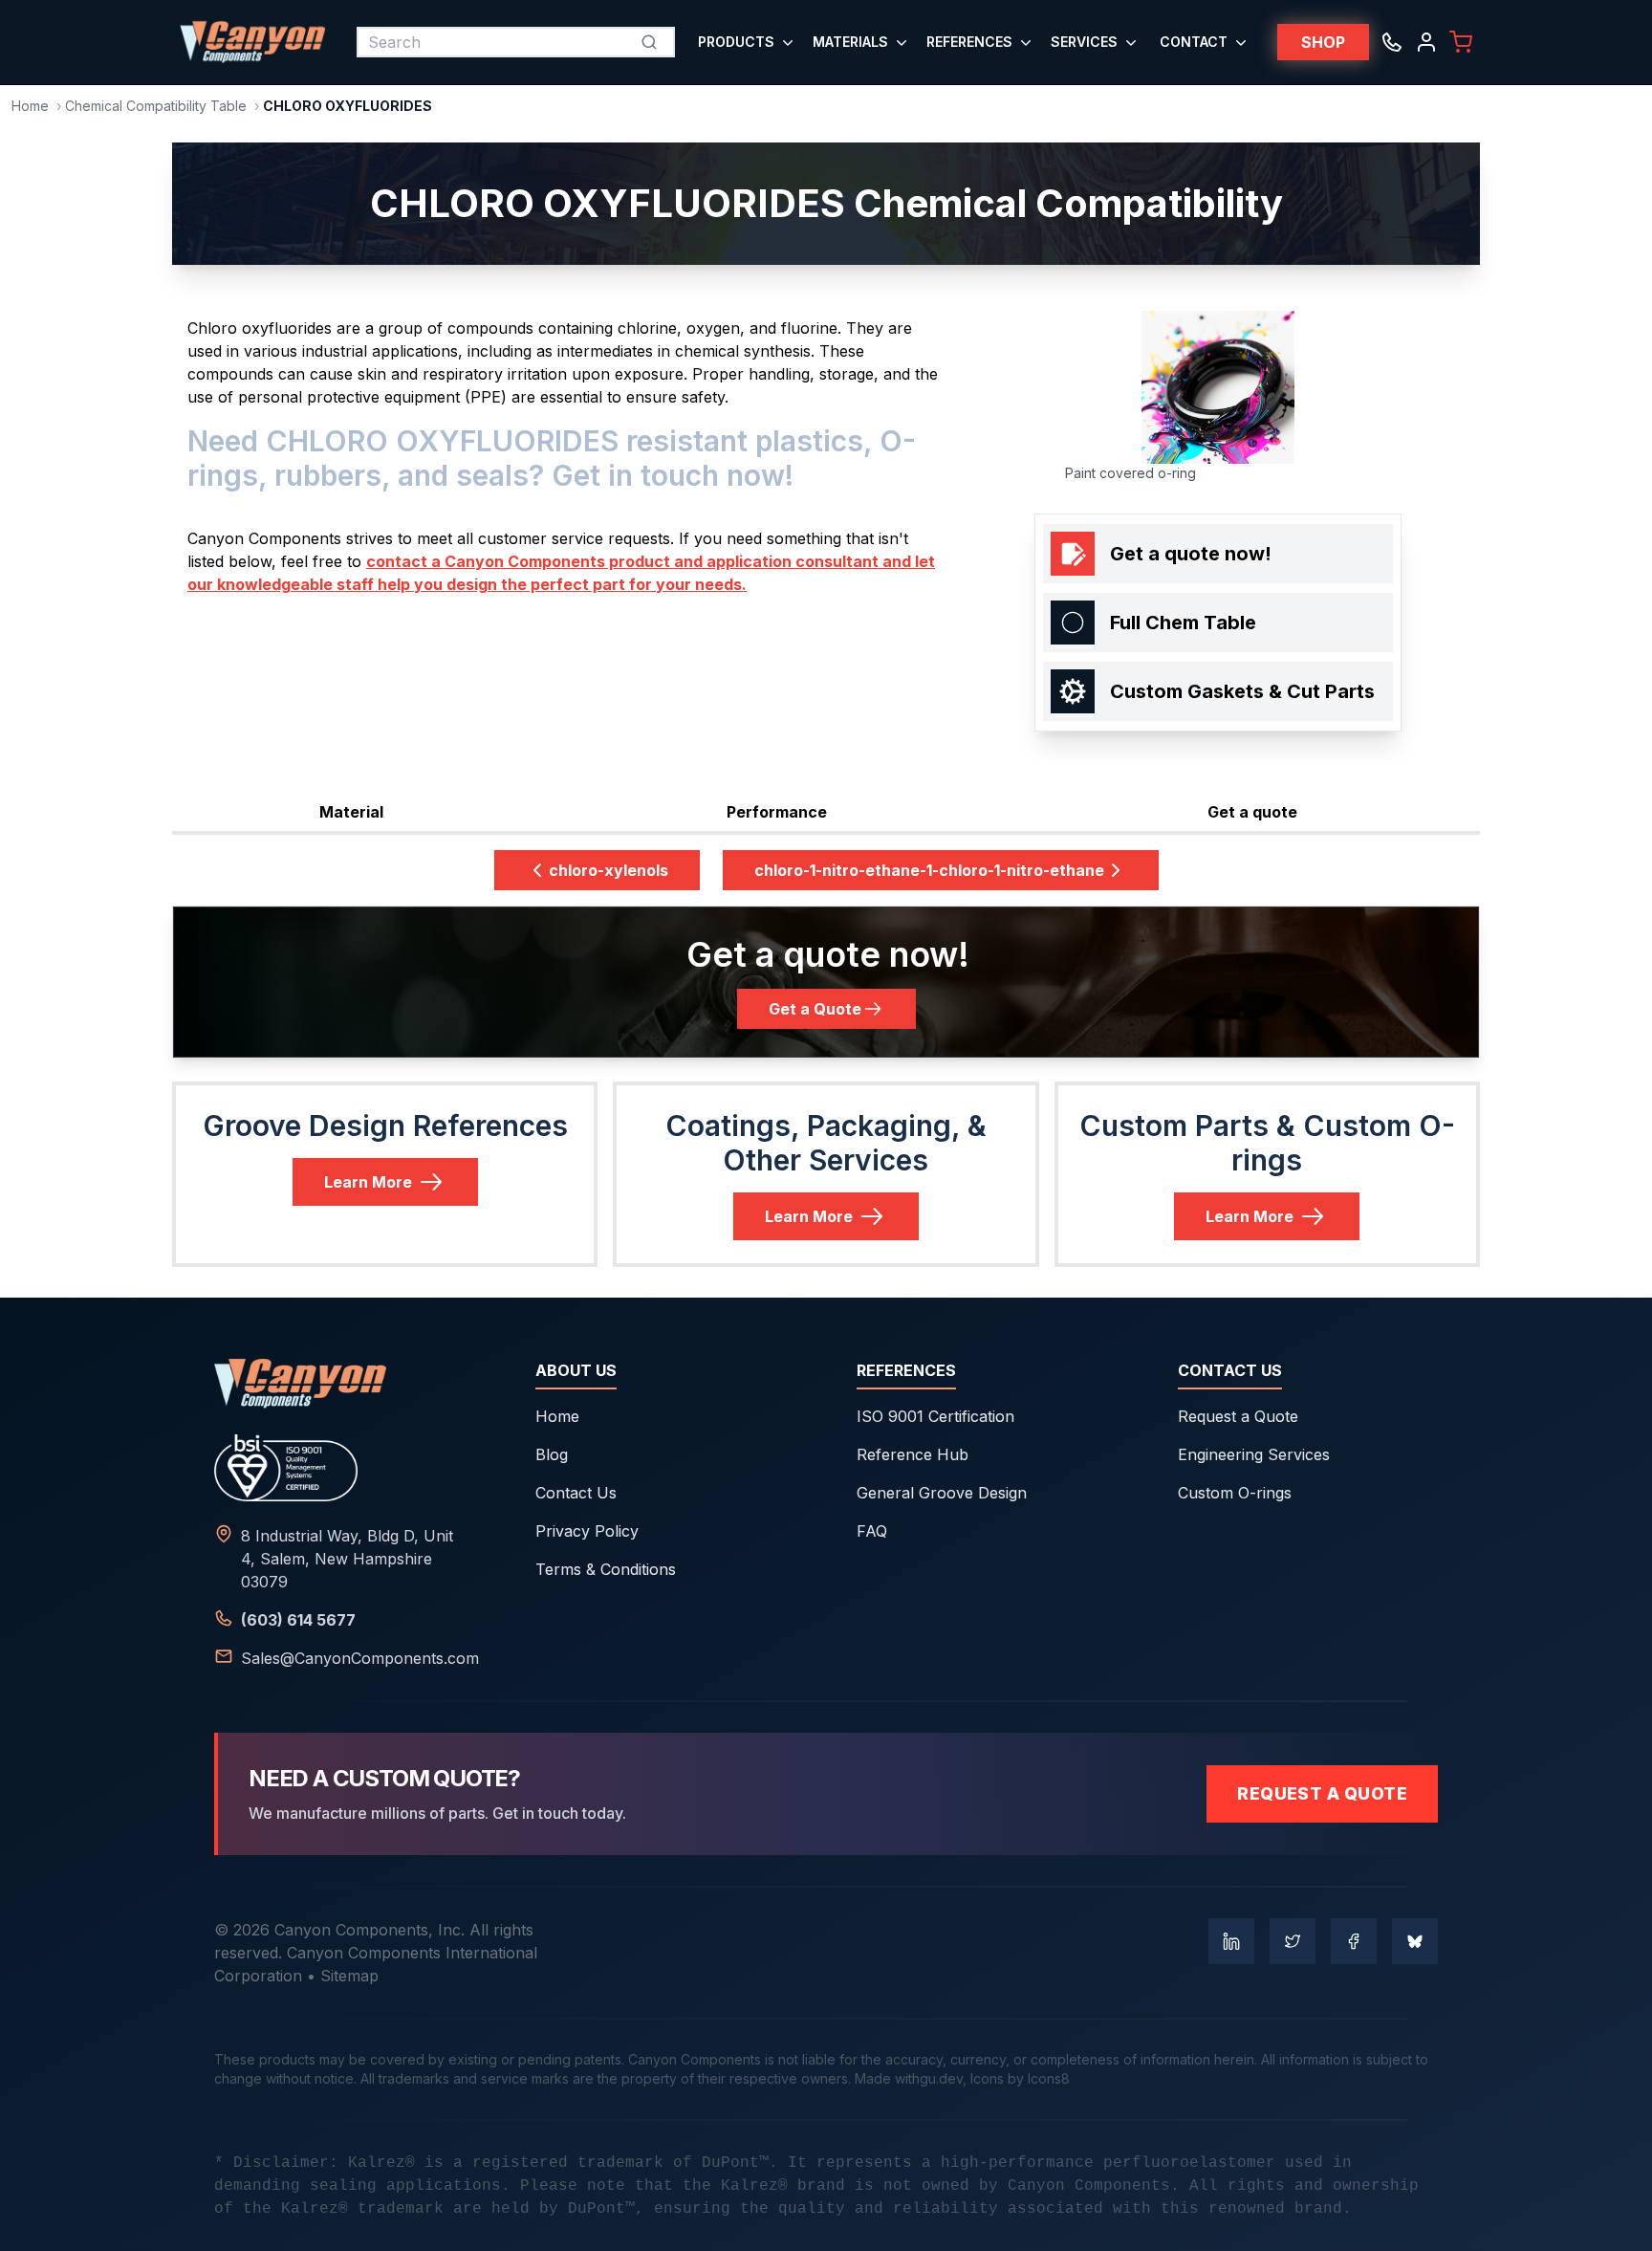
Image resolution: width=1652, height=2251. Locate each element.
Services (1084, 42)
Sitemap (349, 1976)
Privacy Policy (587, 1531)
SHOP (1323, 42)
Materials (850, 42)
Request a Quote (1238, 1416)
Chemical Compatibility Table (156, 106)
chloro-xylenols (609, 870)
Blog (552, 1454)
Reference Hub (913, 1454)
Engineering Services (1254, 1454)
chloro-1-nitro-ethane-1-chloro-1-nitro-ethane (929, 870)
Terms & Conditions (606, 1569)
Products (736, 42)
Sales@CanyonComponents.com (360, 1658)
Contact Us (576, 1493)
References (969, 42)
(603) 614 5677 (298, 1620)
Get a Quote (815, 1009)
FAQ (872, 1531)
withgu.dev (929, 2078)
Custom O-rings (1235, 1493)
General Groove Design (942, 1493)
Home (30, 106)
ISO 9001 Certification (935, 1416)
